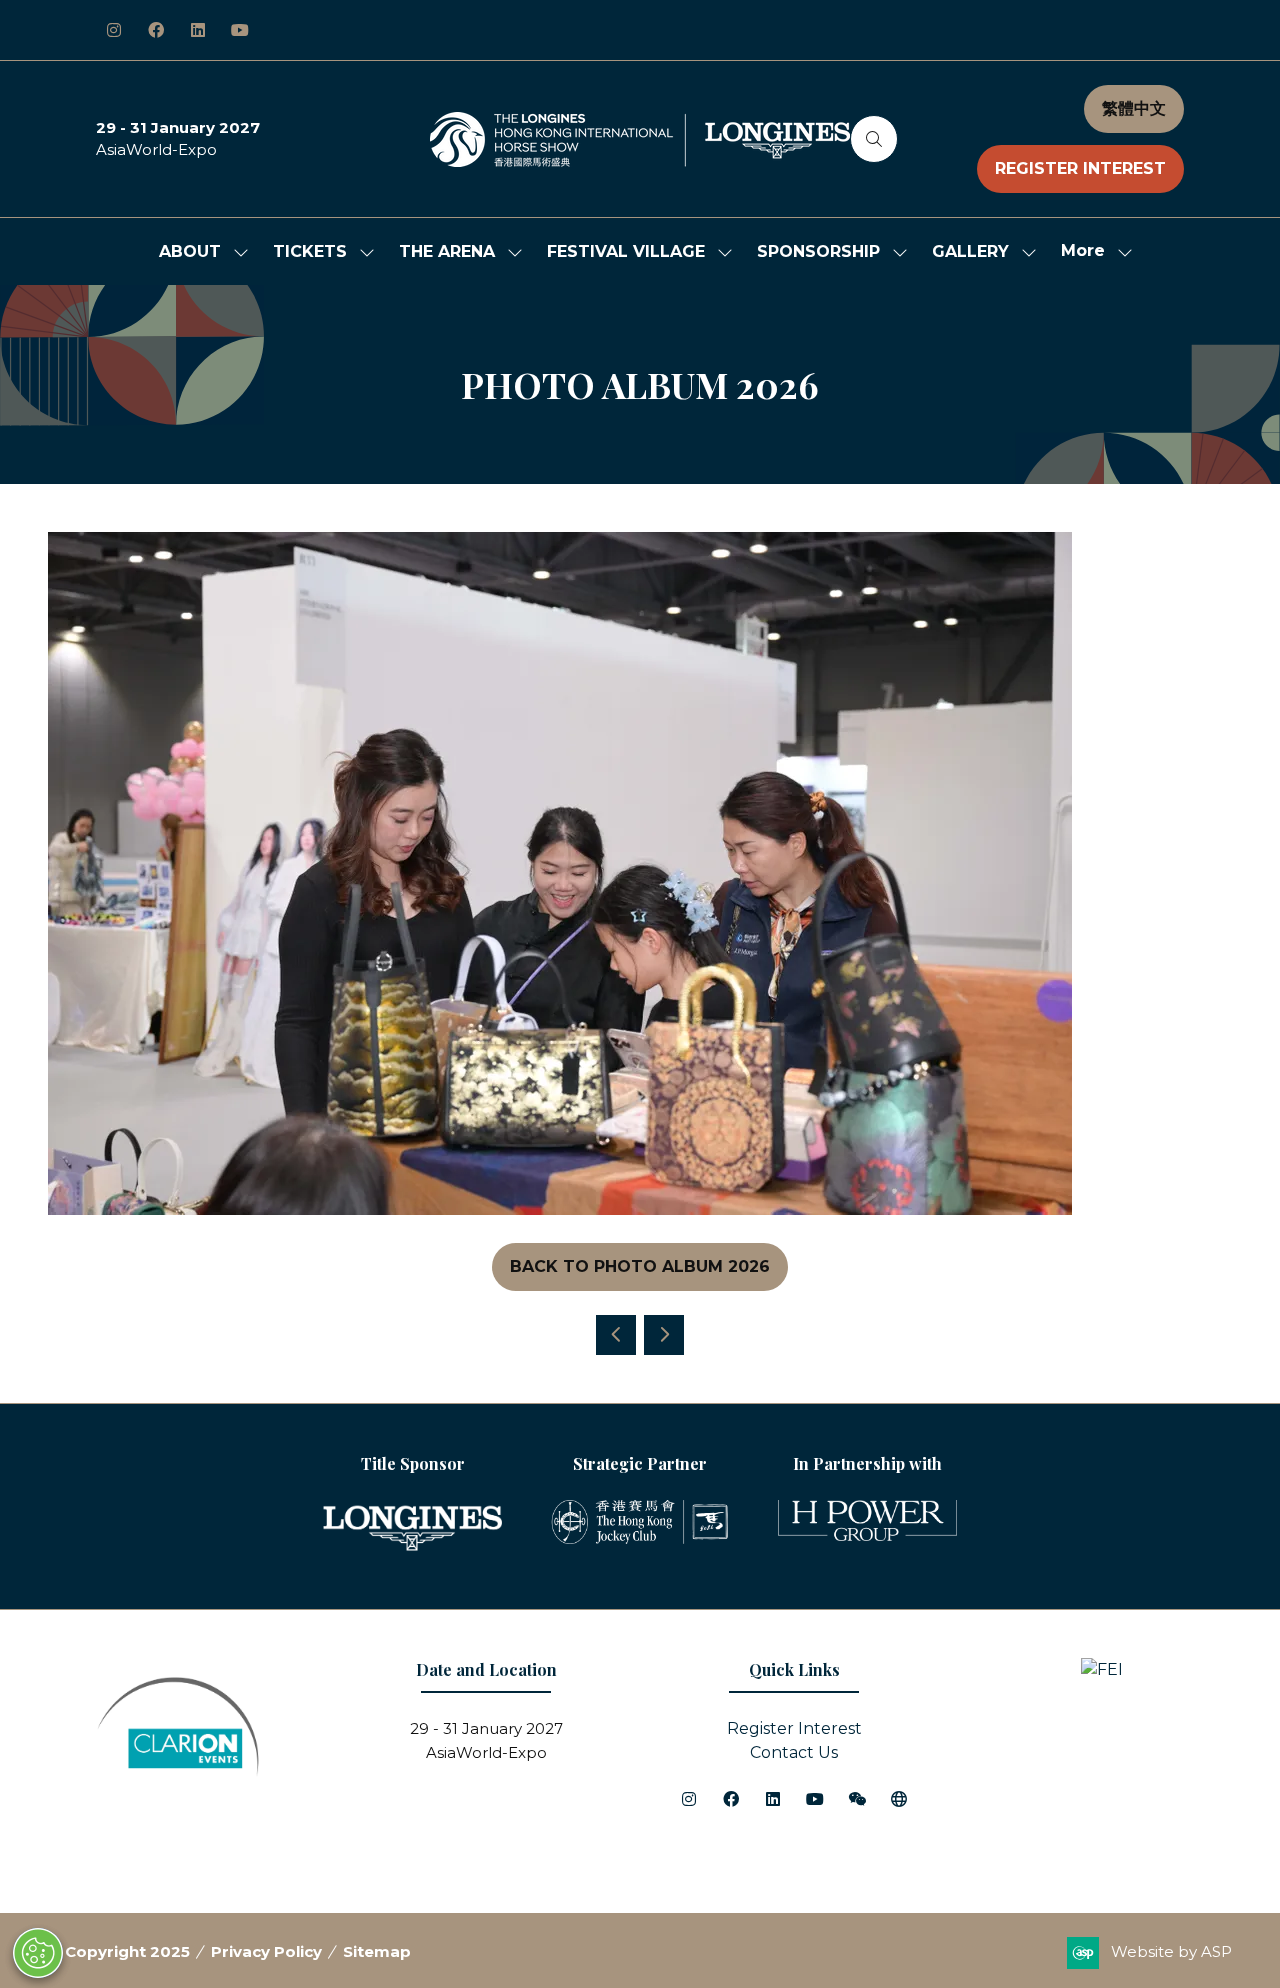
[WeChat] (857, 1799)
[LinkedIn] (198, 30)
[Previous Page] (616, 1335)
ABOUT (190, 251)
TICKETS (310, 251)
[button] (874, 139)
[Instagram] (114, 30)
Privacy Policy (266, 1951)
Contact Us (794, 1752)
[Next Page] (664, 1335)
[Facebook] (156, 30)
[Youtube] (240, 30)
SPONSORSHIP (818, 251)
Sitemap (377, 1951)
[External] (899, 1799)
